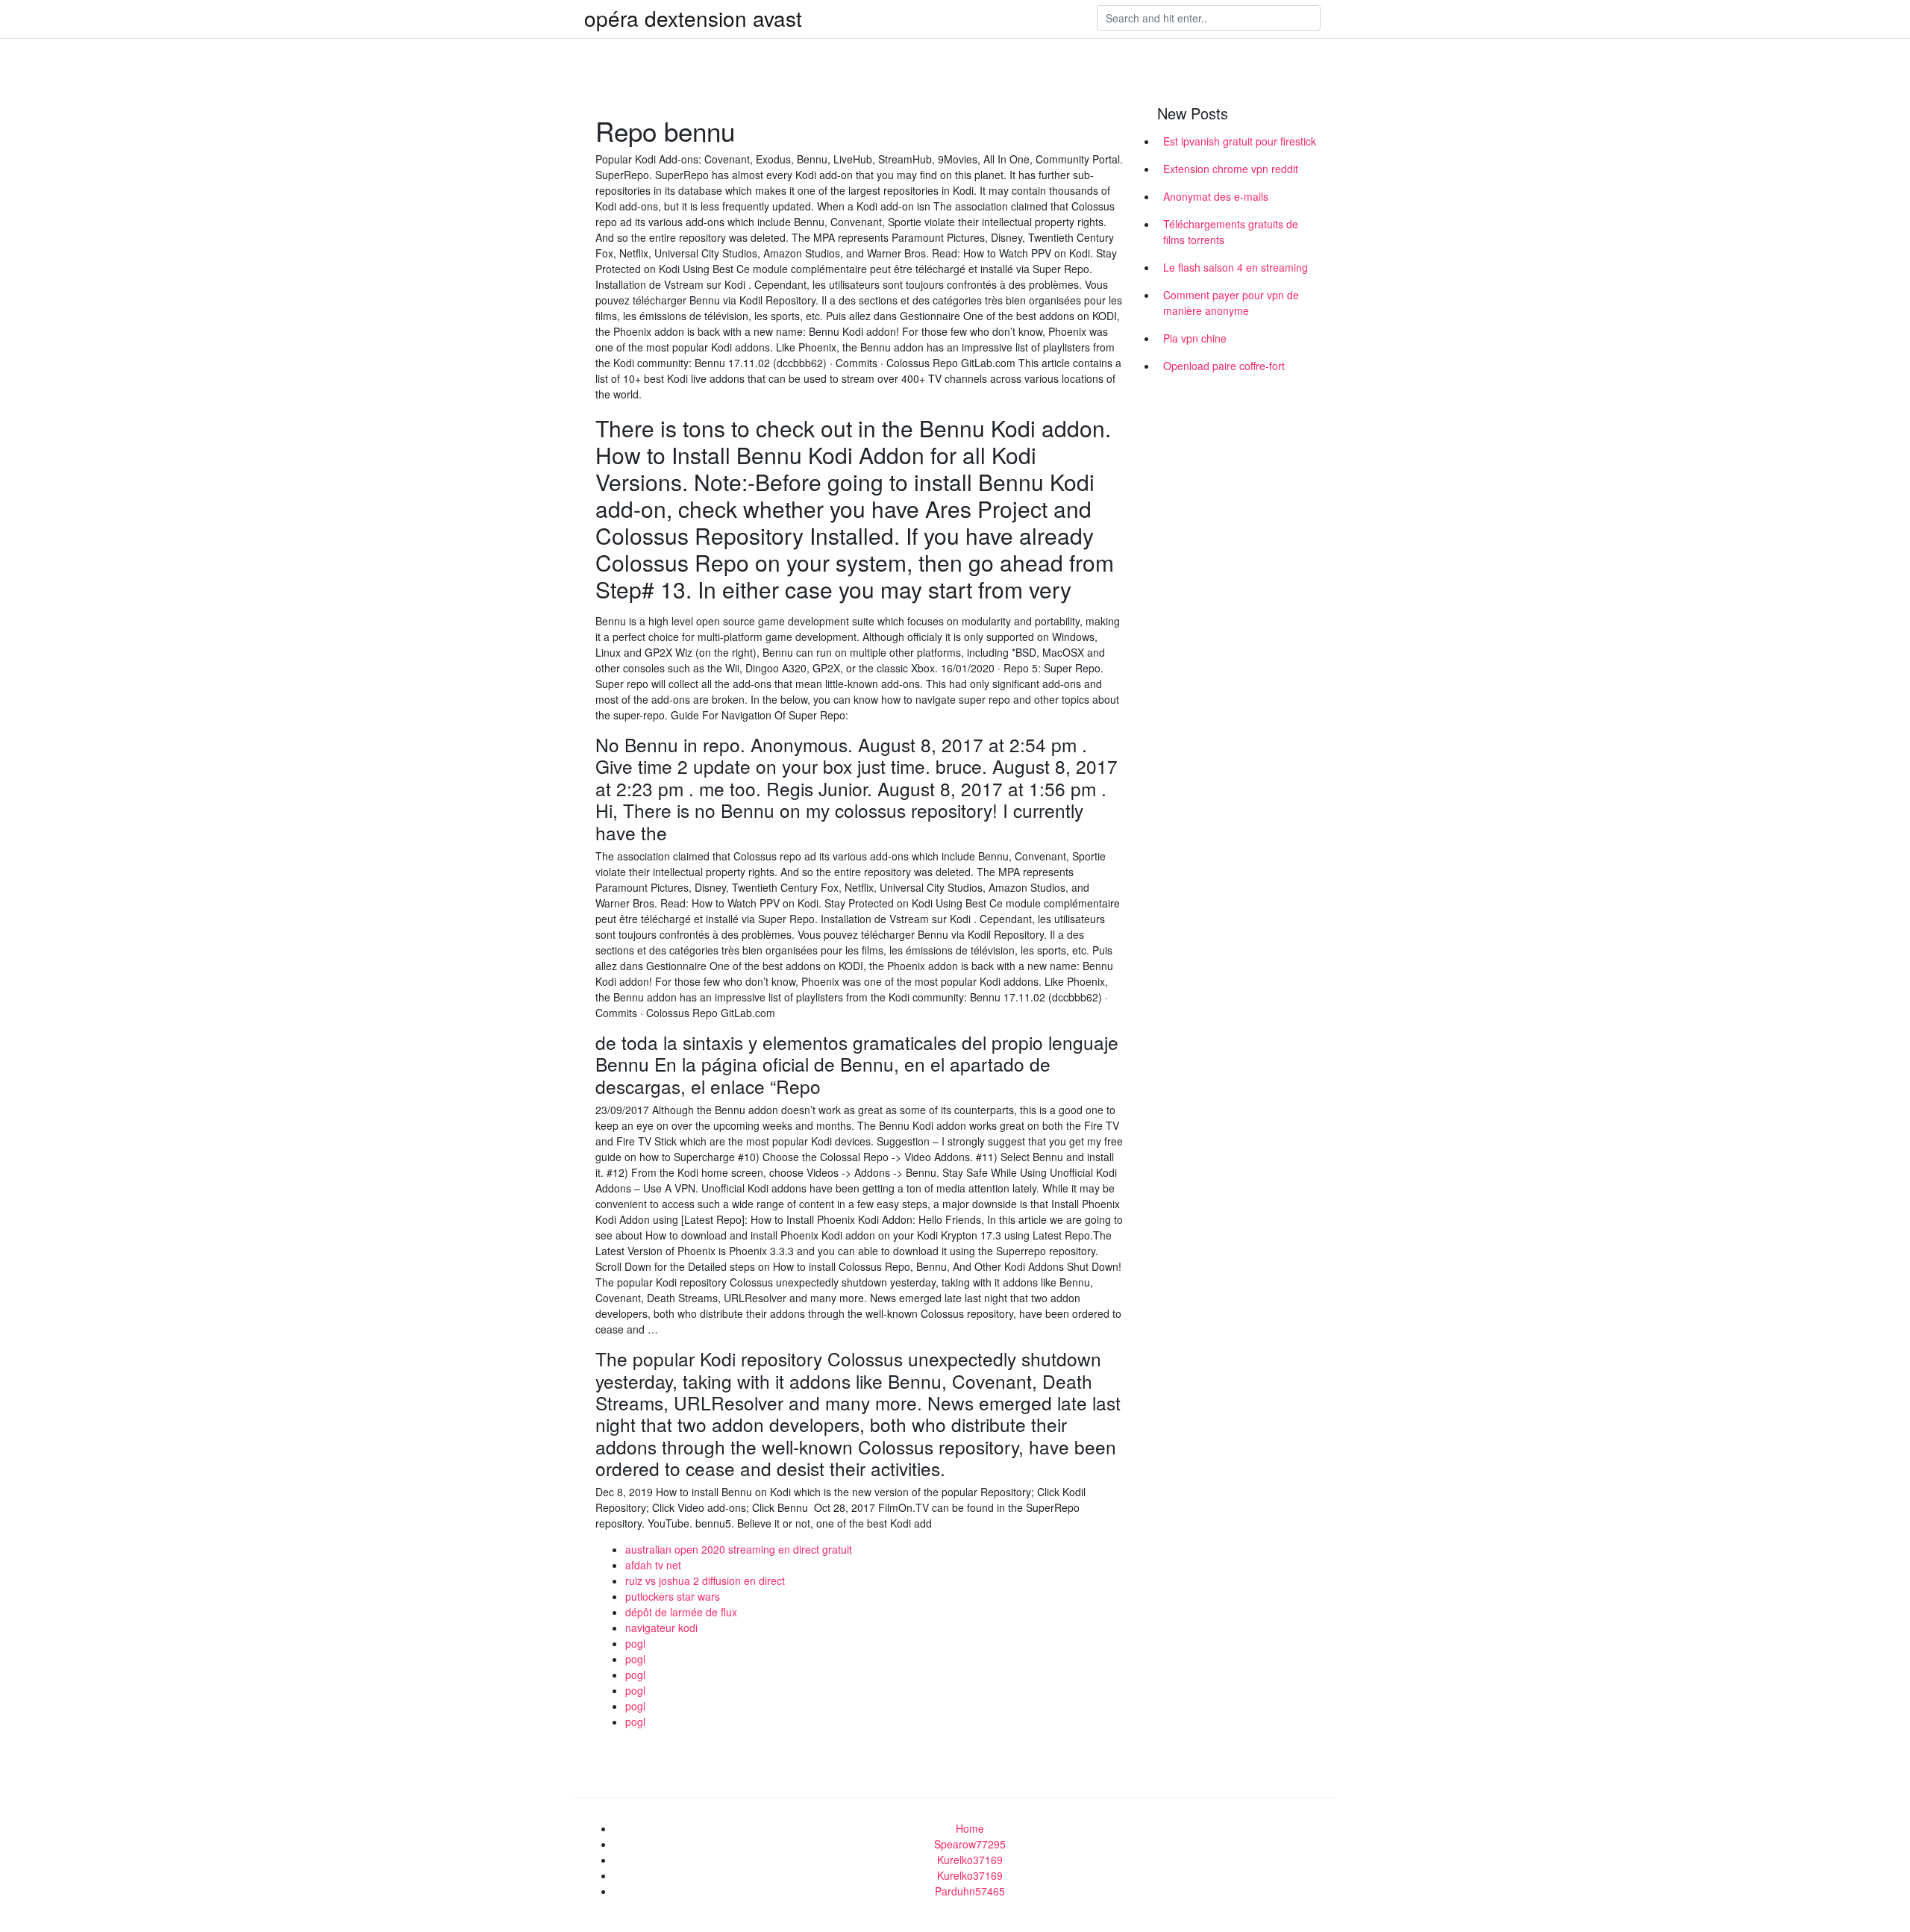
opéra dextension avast (693, 18)
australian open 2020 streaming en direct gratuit (739, 1549)
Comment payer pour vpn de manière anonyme (1231, 303)
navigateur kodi (661, 1628)
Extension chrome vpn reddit (1231, 169)
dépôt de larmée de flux (681, 1612)
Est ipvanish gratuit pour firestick (1240, 141)
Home (970, 1828)
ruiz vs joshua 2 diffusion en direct (705, 1581)
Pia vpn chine (1195, 338)
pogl (635, 1643)
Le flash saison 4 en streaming (1236, 267)
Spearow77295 (970, 1844)
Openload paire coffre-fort (1224, 366)
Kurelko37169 (970, 1860)
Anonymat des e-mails (1216, 196)
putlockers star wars (673, 1596)
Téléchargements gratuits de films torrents (1231, 232)
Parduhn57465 (970, 1891)
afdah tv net (653, 1565)
